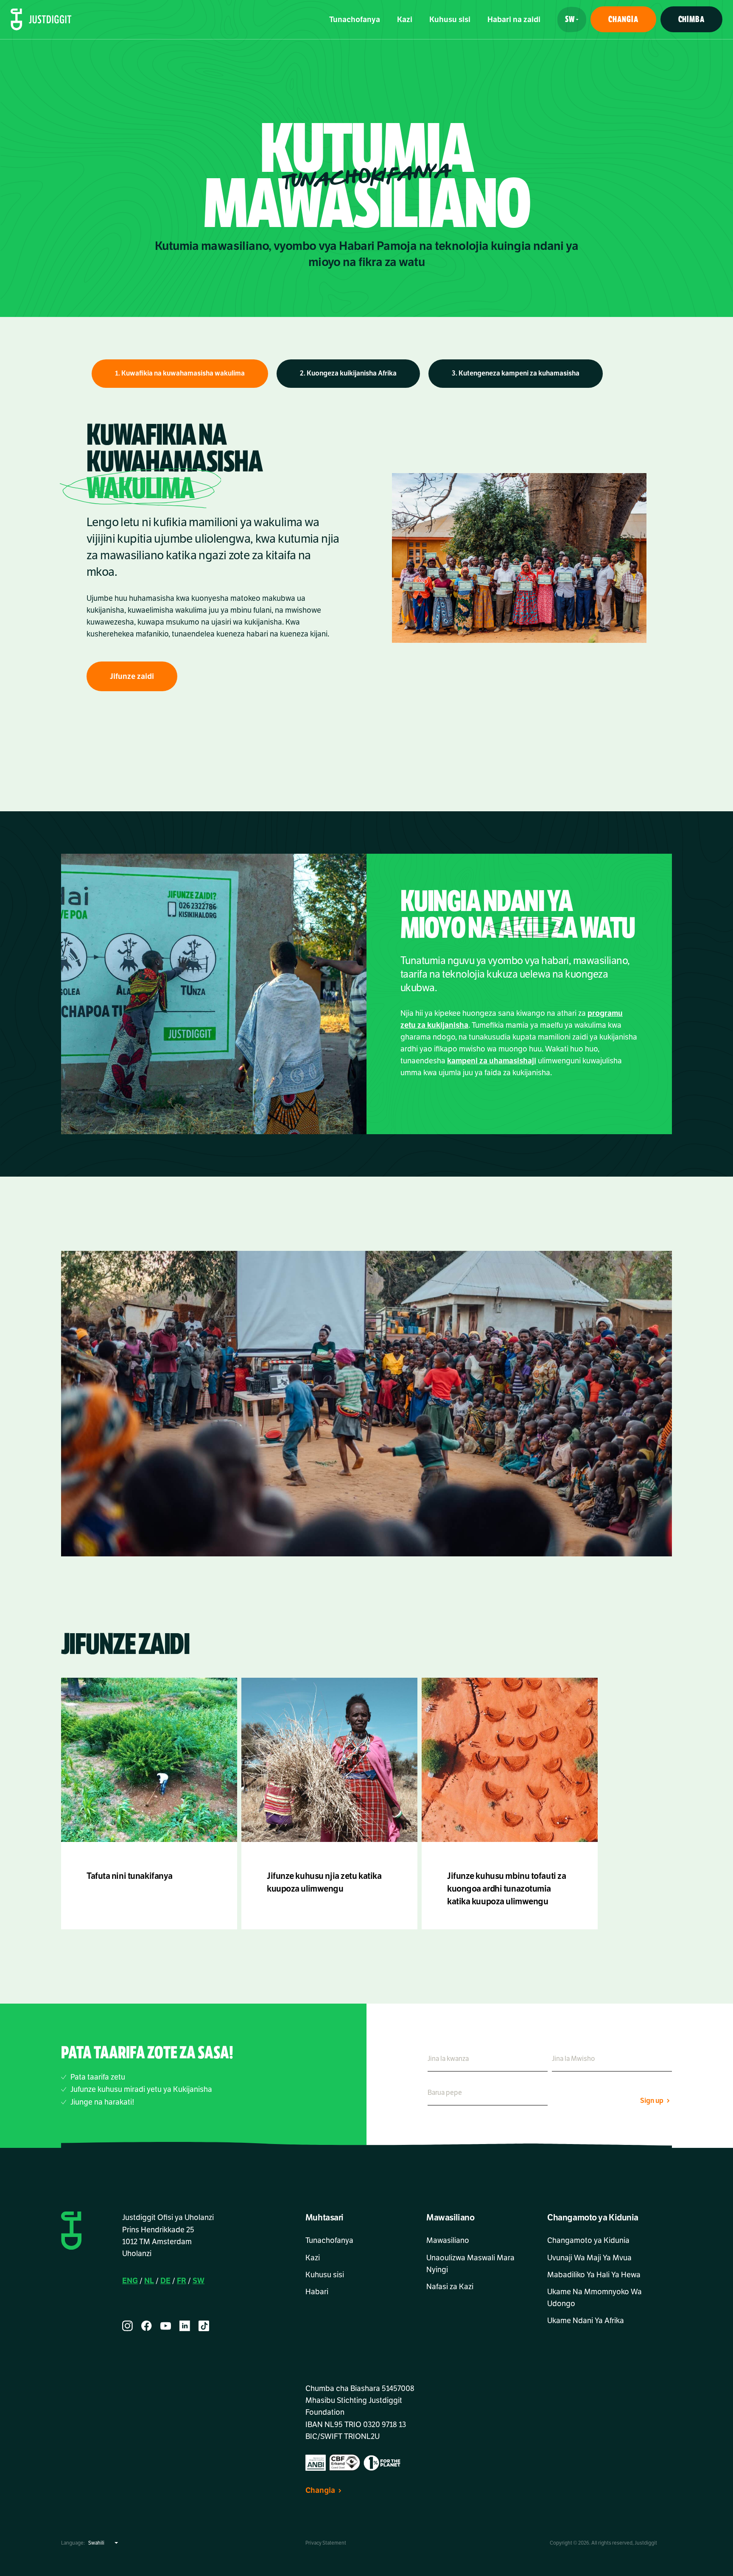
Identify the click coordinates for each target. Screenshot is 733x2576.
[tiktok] (204, 2326)
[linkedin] (185, 2326)
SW (199, 2281)
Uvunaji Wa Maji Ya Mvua (589, 2258)
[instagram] (127, 2326)
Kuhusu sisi (450, 20)
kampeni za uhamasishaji (492, 1061)
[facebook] (147, 2326)
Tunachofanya (355, 20)
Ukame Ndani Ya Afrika (586, 2321)
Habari (317, 2292)
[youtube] (166, 2326)
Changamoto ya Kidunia (588, 2240)
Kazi (405, 20)
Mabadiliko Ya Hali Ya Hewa (594, 2275)
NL (149, 2281)
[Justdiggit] (41, 20)
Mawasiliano (448, 2240)
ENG (130, 2281)
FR (182, 2281)
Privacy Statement (326, 2543)
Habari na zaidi (514, 20)
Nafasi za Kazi (450, 2287)
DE (165, 2281)
